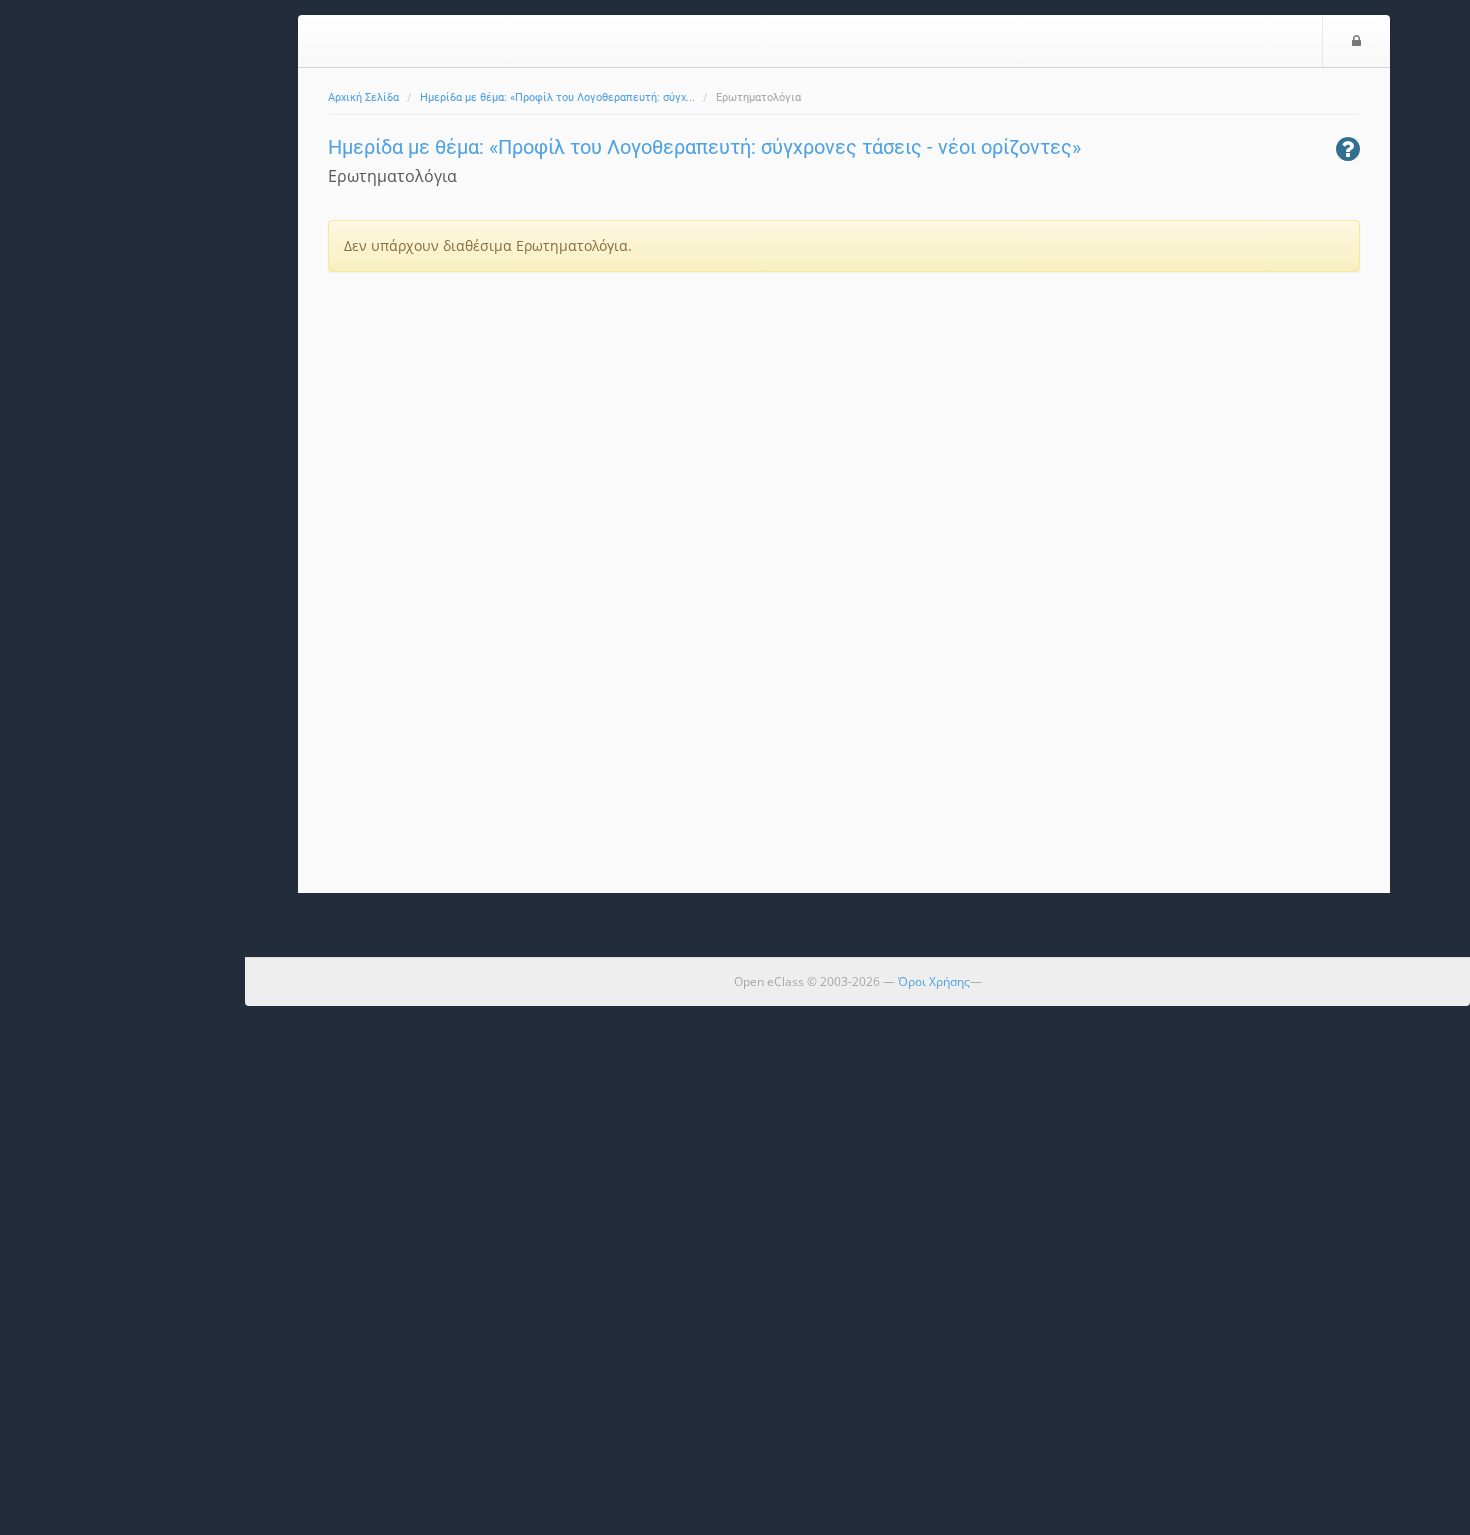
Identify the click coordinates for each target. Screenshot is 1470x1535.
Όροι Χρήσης (934, 981)
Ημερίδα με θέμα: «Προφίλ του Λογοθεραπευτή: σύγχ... (557, 97)
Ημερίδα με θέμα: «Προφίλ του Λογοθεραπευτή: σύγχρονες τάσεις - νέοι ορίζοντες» (704, 147)
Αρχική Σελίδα (363, 97)
